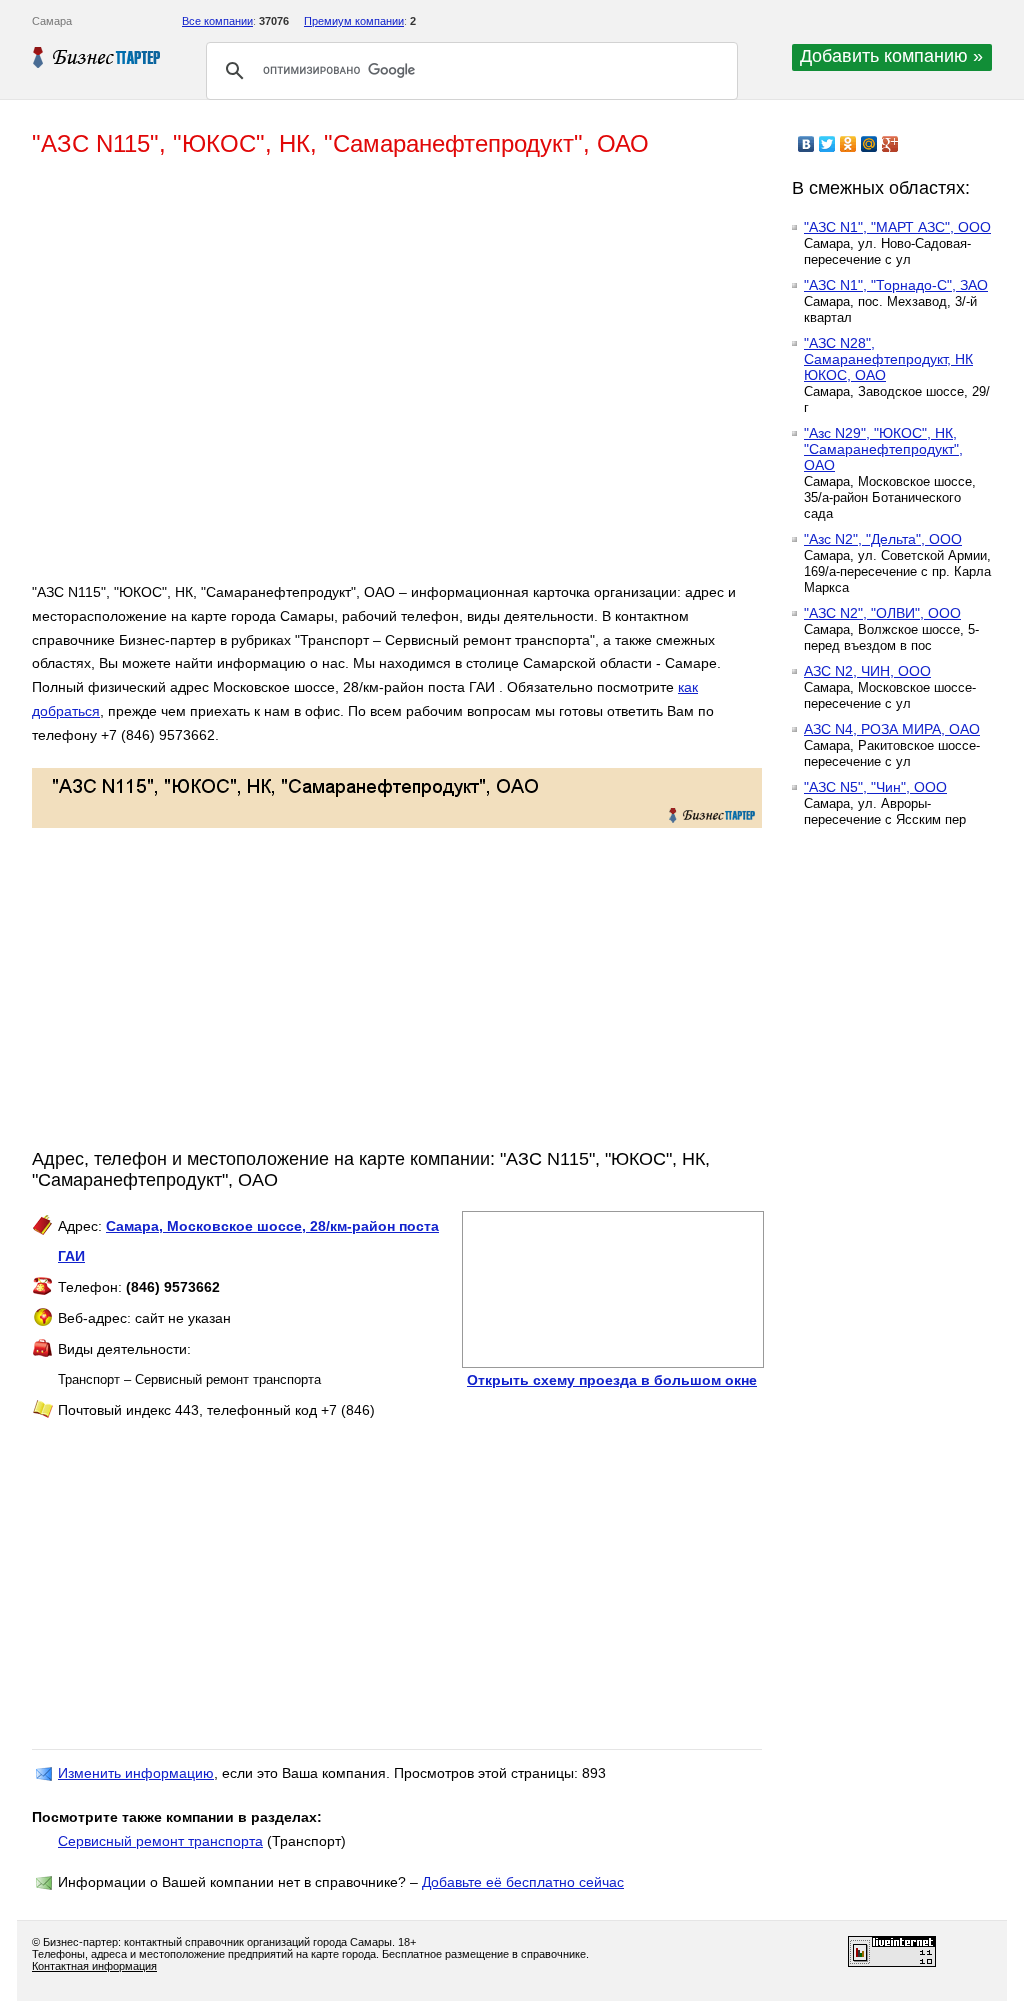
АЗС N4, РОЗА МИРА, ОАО (892, 729)
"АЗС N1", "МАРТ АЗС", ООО (897, 227)
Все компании (217, 21)
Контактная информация (94, 1966)
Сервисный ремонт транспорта (160, 1841)
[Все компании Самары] (97, 57)
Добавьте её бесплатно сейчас (523, 1882)
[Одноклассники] (848, 144)
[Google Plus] (890, 144)
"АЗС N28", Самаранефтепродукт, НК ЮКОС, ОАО (888, 359)
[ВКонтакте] (806, 144)
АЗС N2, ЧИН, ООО (867, 671)
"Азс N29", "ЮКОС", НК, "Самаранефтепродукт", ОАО (883, 449)
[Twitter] (827, 144)
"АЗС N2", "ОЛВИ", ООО (882, 613)
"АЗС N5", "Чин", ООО (875, 787)
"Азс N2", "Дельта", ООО (883, 539)
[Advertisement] (322, 378)
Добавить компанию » (891, 56)
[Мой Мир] (869, 144)
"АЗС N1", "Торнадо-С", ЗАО (896, 285)
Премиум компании (354, 21)
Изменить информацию (136, 1773)
